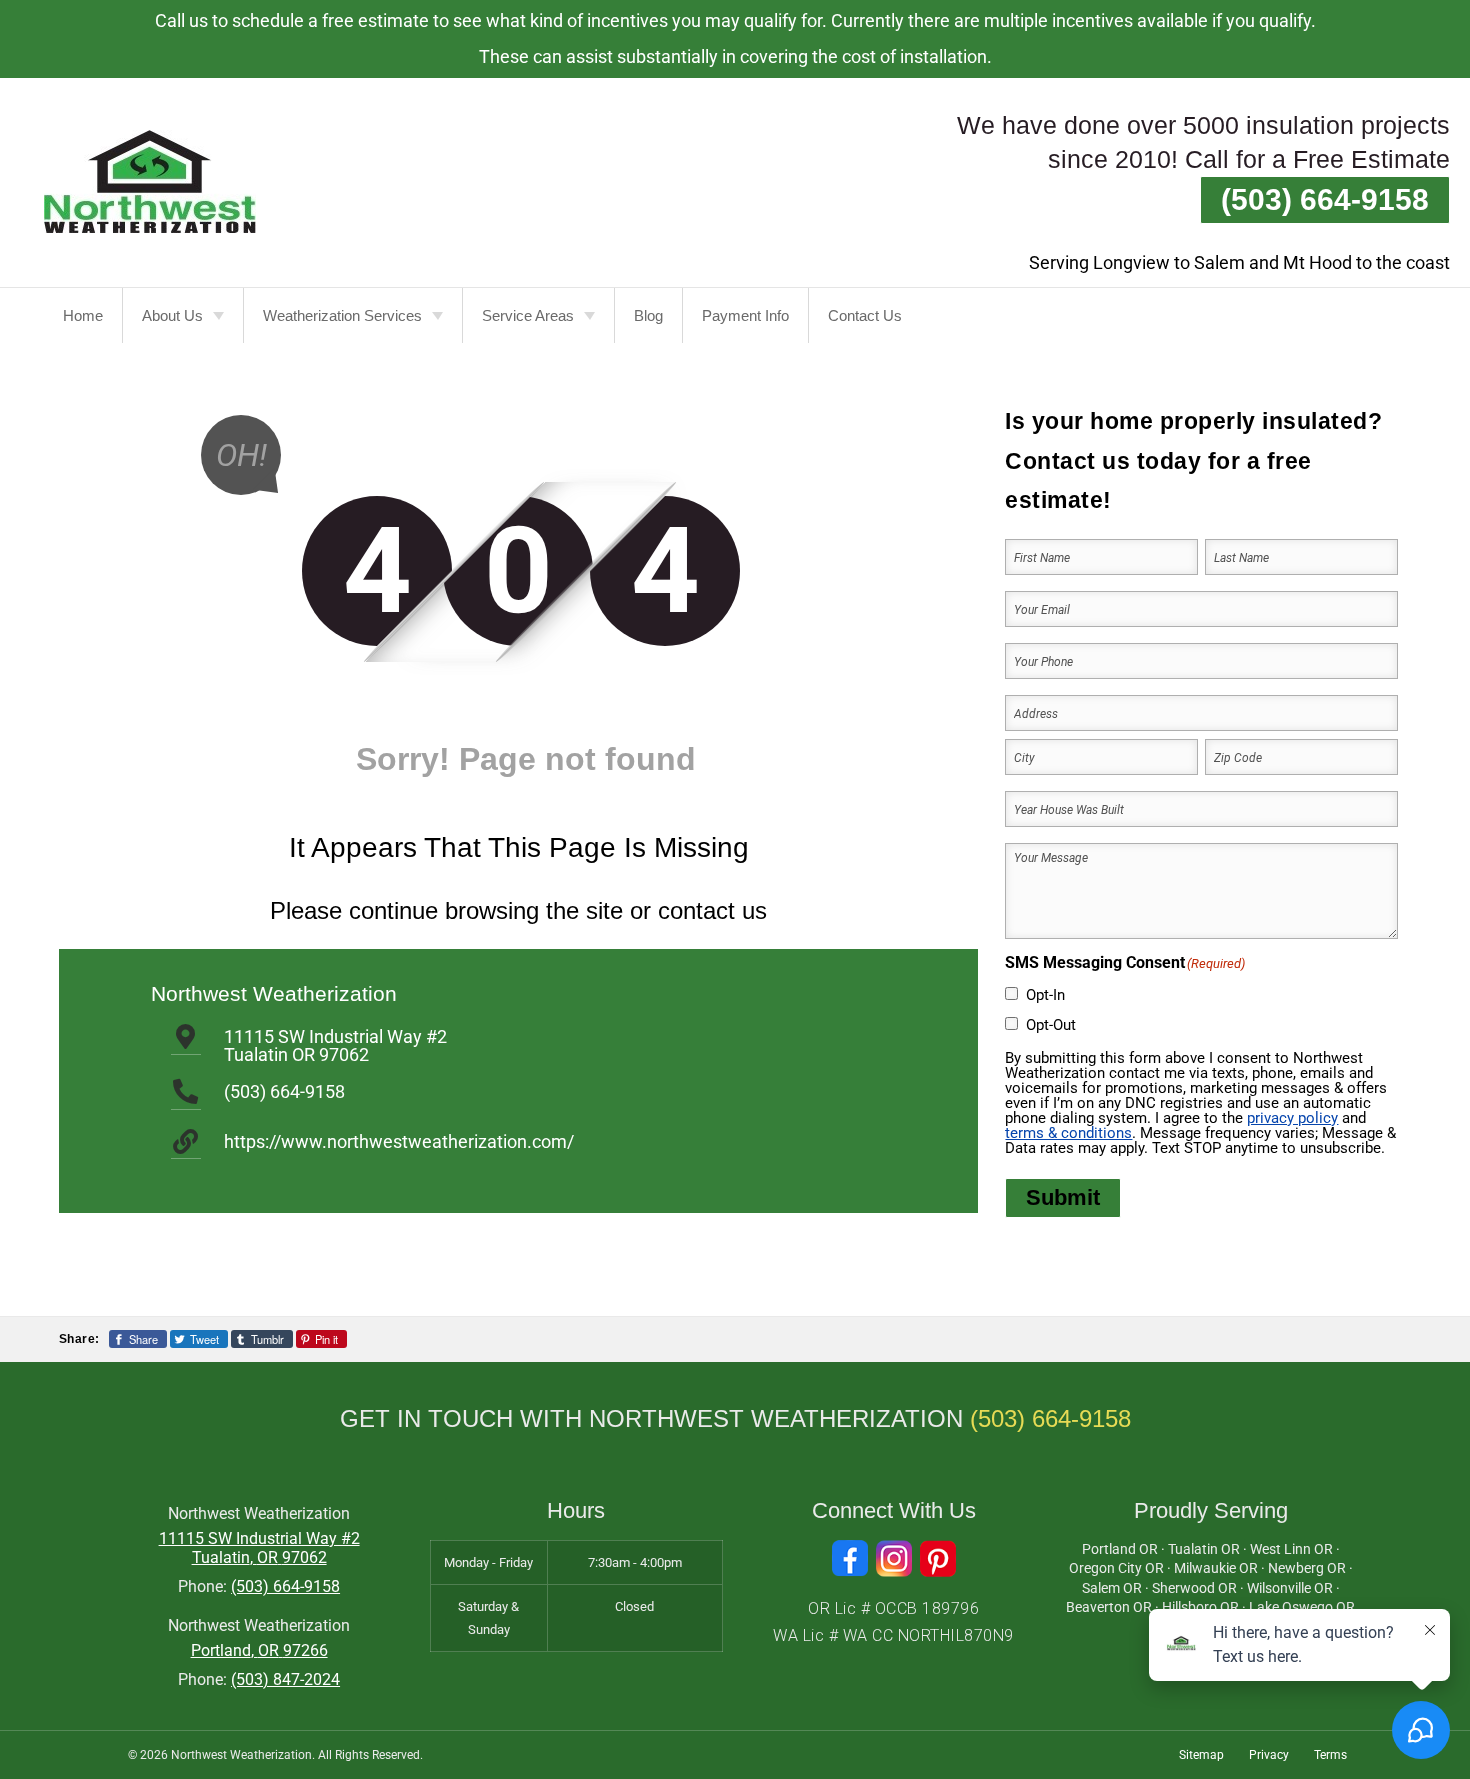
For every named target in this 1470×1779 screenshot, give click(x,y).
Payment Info (745, 315)
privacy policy (1292, 1118)
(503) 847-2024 (285, 1679)
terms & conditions (1068, 1133)
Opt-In (1045, 995)
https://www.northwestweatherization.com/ (399, 1141)
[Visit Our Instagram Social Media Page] (894, 1558)
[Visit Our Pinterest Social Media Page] (938, 1558)
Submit (1063, 1197)
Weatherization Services (342, 315)
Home (83, 315)
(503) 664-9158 (1325, 199)
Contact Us (865, 315)
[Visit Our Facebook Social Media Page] (850, 1558)
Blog (648, 315)
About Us (172, 315)
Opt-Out (1051, 1025)
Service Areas (528, 315)
